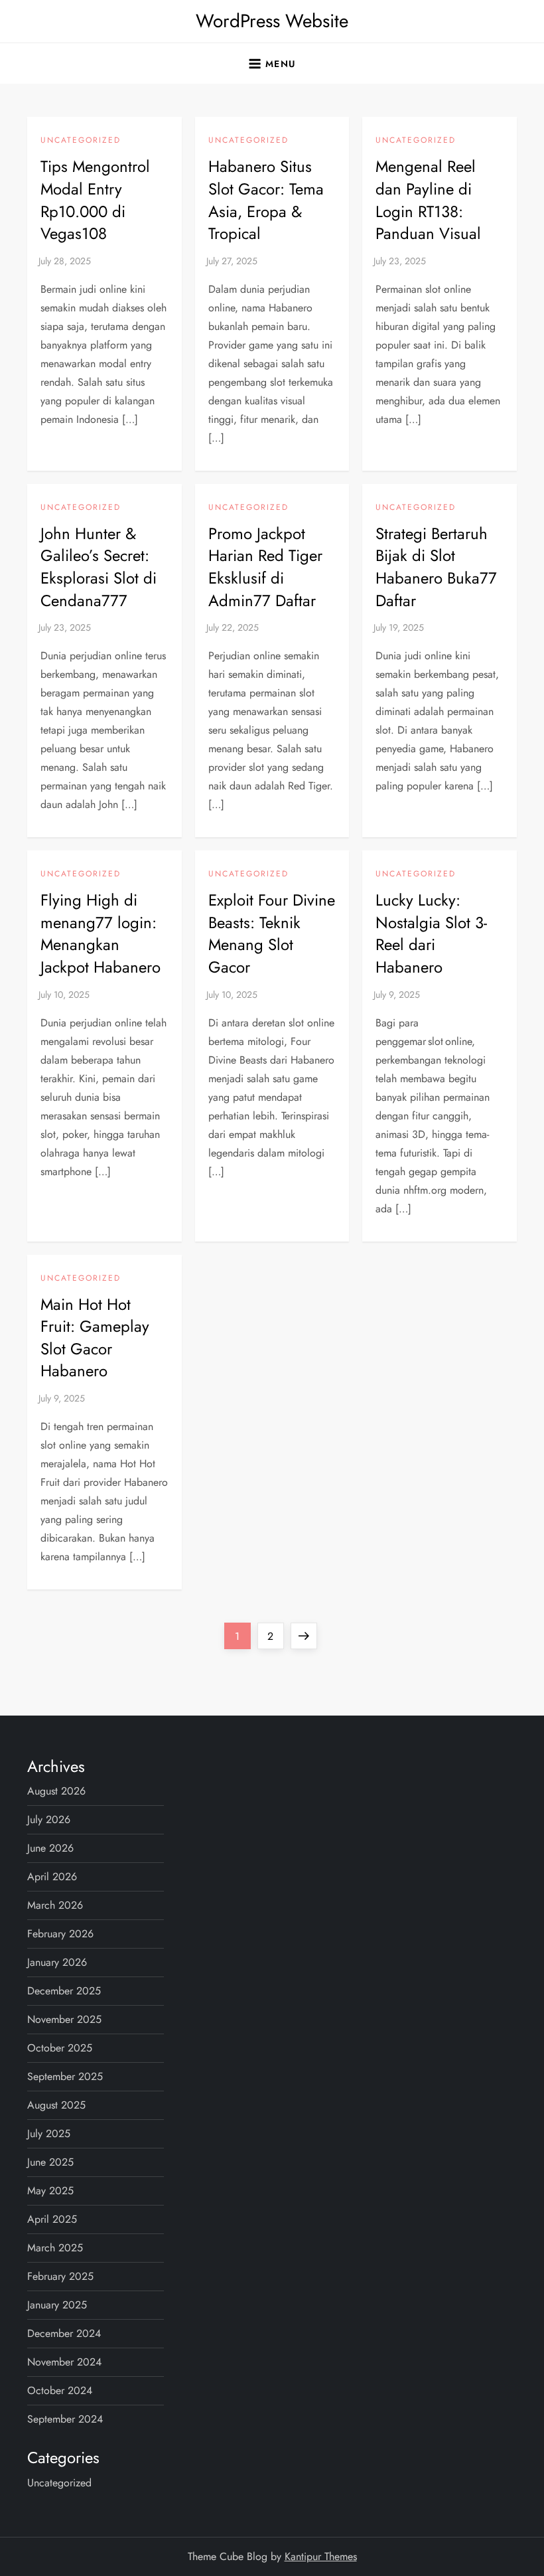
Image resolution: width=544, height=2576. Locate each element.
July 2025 (49, 2133)
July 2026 (49, 1819)
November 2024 (64, 2362)
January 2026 (57, 1962)
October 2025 (60, 2048)
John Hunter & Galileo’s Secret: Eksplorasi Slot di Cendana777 (99, 567)
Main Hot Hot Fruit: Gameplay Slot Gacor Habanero (95, 1338)
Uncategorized (81, 141)
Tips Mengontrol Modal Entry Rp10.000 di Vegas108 (95, 200)
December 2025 (64, 1991)
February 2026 (60, 1934)
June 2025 (50, 2162)
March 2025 (55, 2248)
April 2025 (52, 2219)
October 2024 (60, 2390)
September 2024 (65, 2419)
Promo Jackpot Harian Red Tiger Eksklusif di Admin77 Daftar (265, 567)
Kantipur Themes (321, 2556)
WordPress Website (272, 21)
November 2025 (64, 2019)
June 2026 (50, 1848)
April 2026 (52, 1877)
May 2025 (50, 2191)
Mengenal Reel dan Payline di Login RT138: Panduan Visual (428, 200)
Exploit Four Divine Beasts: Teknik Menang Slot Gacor (272, 933)
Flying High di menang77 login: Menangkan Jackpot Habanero (101, 933)
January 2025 (57, 2305)
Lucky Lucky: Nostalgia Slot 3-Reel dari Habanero (431, 933)
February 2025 (60, 2276)
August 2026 (56, 1791)
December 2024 (64, 2333)
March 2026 (55, 1905)
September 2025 (65, 2076)
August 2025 (56, 2105)
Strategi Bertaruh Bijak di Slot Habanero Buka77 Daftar (436, 567)
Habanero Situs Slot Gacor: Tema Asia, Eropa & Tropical (266, 200)
